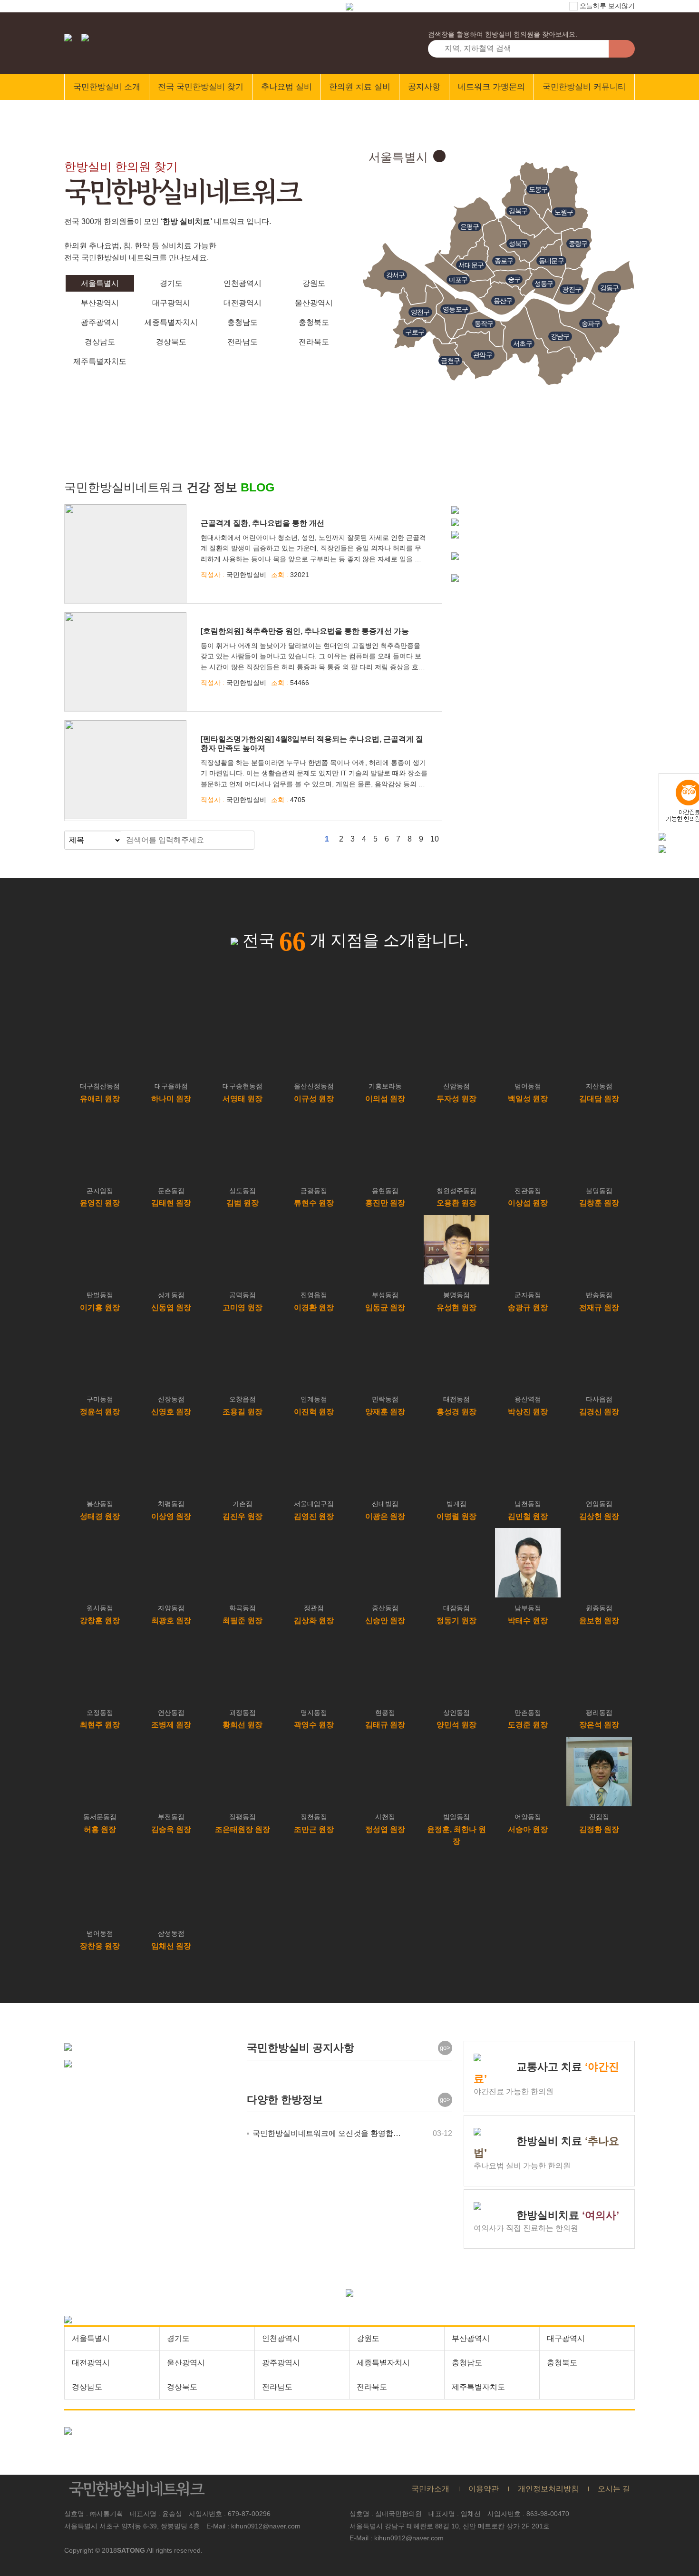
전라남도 (243, 342)
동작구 (484, 323)
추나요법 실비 (286, 87)
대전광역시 (243, 303)
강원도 (314, 283)
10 (435, 839)
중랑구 (578, 244)
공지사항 (424, 87)
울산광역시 (314, 303)
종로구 (504, 261)
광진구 (572, 289)
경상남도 (100, 342)
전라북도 (314, 342)
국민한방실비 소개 (107, 87)
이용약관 (484, 2489)
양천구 (420, 312)
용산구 (503, 301)
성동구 (544, 284)
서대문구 (471, 265)
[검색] (244, 840)
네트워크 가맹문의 (491, 87)
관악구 (483, 355)
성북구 (518, 244)
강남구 (560, 336)
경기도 (171, 283)
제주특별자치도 (100, 361)
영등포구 (455, 309)
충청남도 (243, 322)
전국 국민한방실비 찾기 (201, 87)
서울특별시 (100, 283)
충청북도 (314, 322)
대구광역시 (171, 303)
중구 (514, 279)
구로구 (415, 332)
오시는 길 (614, 2489)
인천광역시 (243, 283)
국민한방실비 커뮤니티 (584, 87)
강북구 (518, 211)
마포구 (458, 280)
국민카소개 (430, 2489)
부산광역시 (100, 303)
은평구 (470, 226)
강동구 (610, 288)
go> (445, 2048)
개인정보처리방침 (548, 2489)
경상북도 (171, 342)
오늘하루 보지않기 (606, 6)
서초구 (523, 343)
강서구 (396, 275)
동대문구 (551, 261)
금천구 (450, 361)
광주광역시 (100, 322)
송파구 (591, 323)
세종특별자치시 (171, 322)
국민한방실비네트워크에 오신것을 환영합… (327, 2133)
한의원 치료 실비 (360, 87)
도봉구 (538, 189)
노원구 (564, 212)
